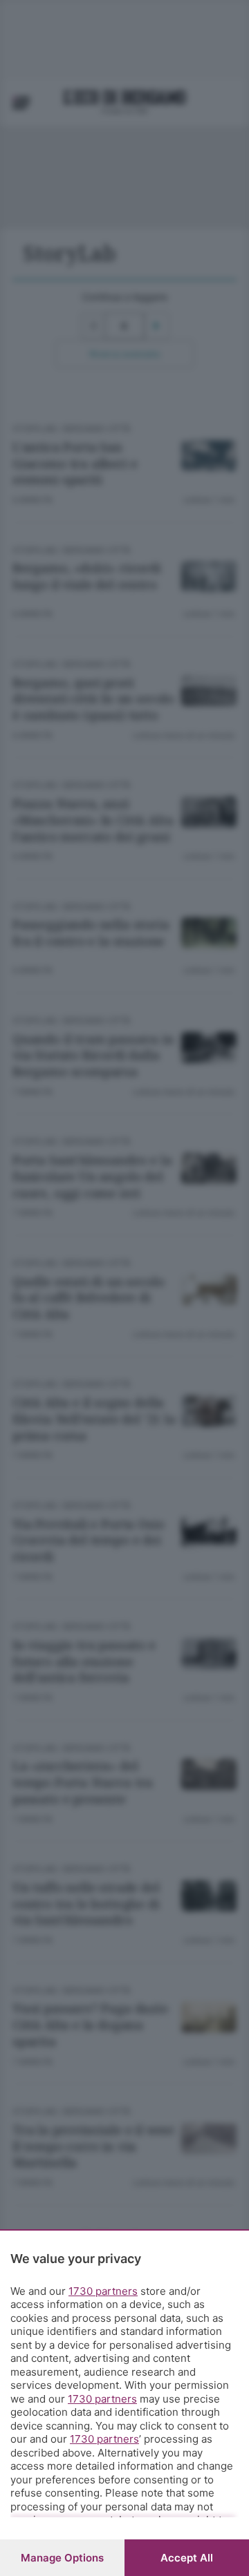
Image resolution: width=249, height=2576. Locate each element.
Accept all (187, 2558)
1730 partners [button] (103, 2291)
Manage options (62, 2558)
